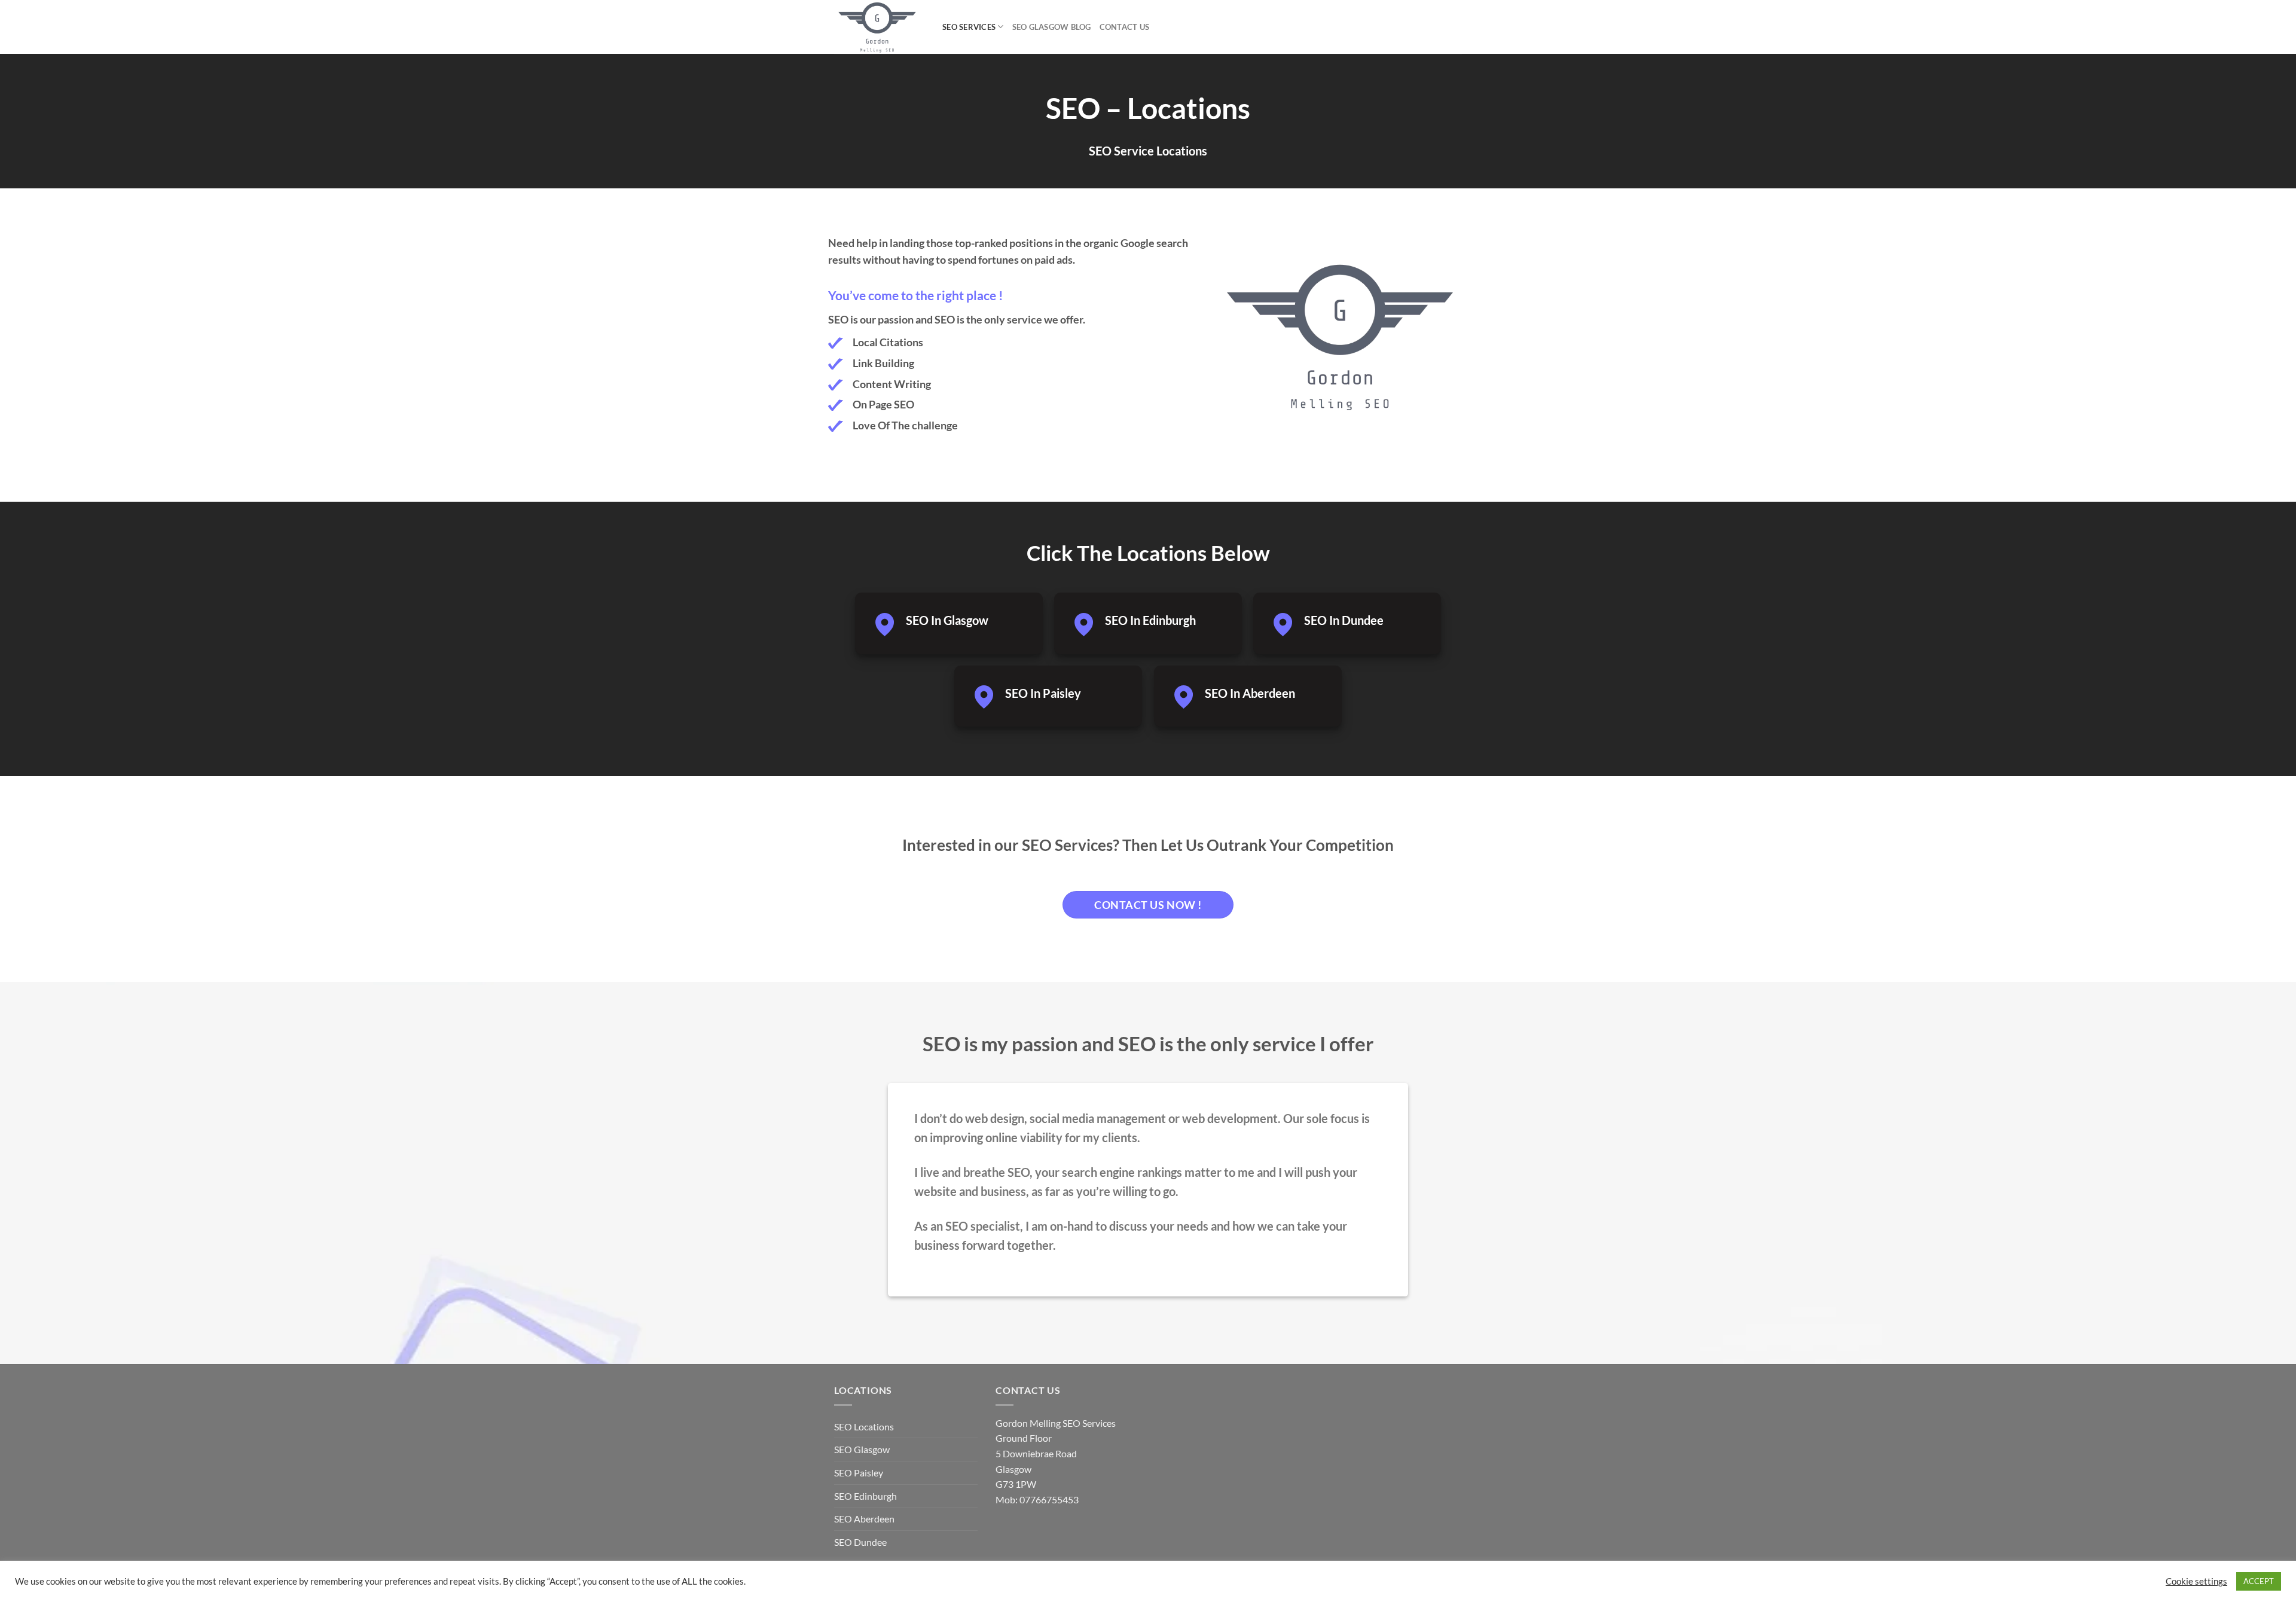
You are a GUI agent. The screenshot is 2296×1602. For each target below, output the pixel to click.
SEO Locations (864, 1426)
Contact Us (1125, 27)
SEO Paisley (859, 1473)
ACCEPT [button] (2259, 1581)
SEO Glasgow (862, 1449)
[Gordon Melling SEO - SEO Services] (879, 27)
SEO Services (969, 27)
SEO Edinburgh (865, 1496)
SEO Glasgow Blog (1052, 27)
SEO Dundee (860, 1542)
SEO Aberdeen (864, 1519)
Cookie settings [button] (2196, 1581)
